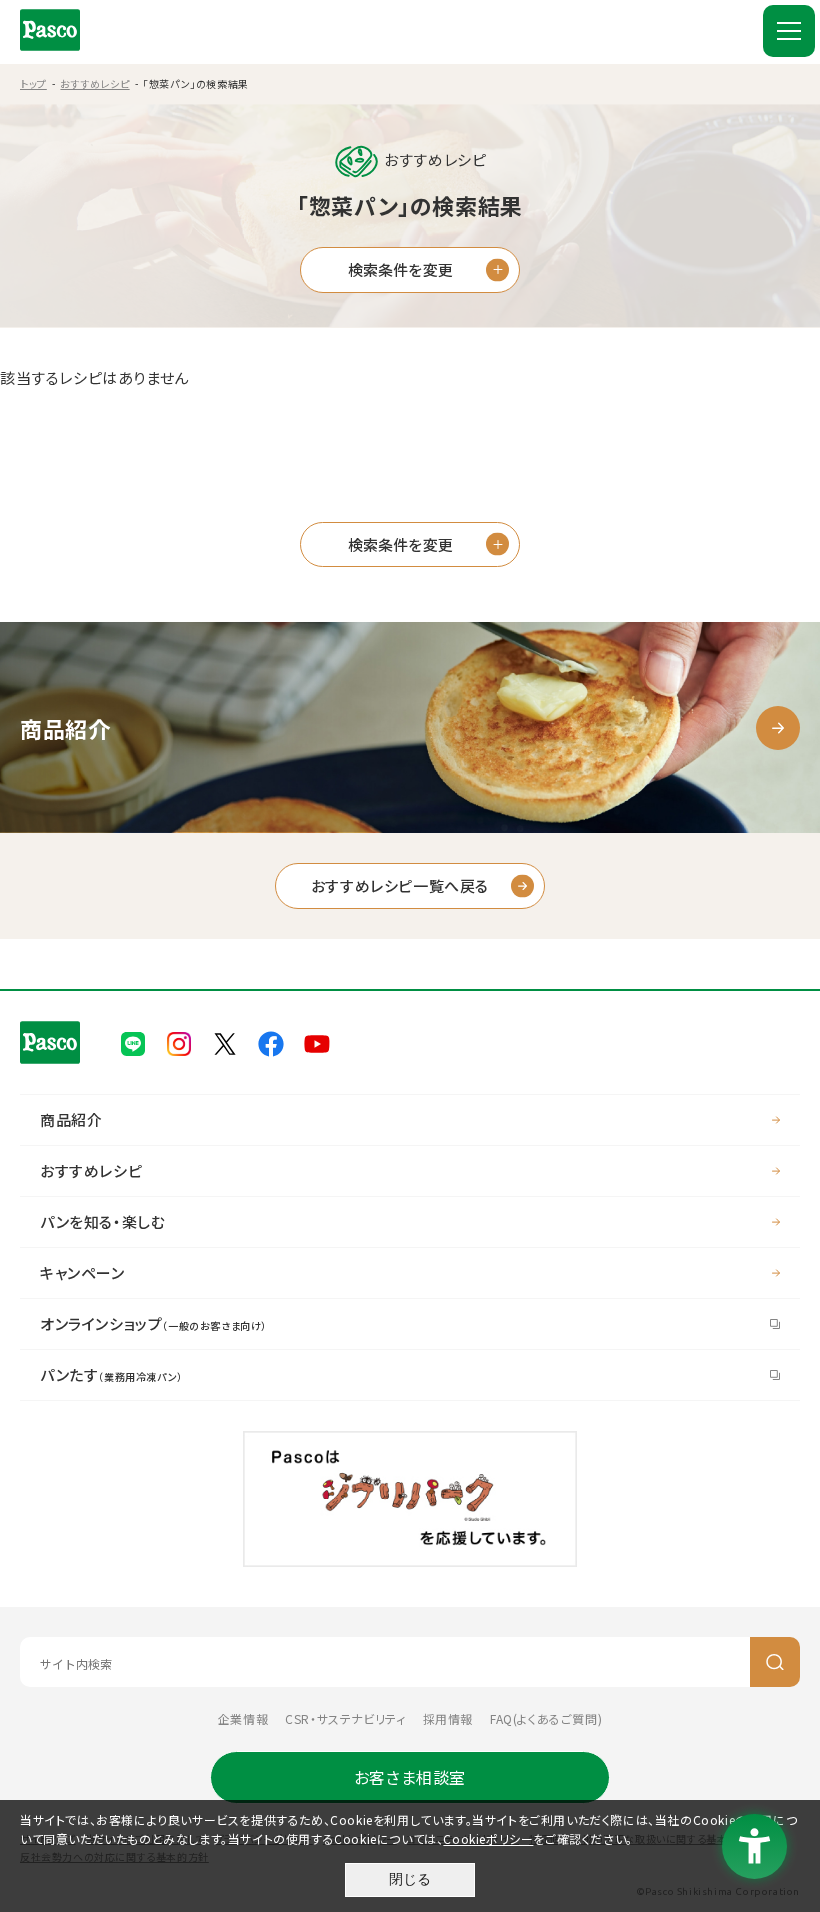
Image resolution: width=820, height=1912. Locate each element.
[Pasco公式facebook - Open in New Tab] (271, 1041)
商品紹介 (71, 1119)
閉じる (410, 1879)
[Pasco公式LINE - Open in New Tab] (133, 1041)
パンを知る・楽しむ (102, 1221)
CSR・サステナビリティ (345, 1718)
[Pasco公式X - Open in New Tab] (225, 1041)
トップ (33, 83)
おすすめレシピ (94, 83)
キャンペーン (82, 1272)
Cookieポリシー (488, 1838)
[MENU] (789, 31)
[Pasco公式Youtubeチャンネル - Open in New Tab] (317, 1041)
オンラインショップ (153, 1323)
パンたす (111, 1374)
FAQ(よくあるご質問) (546, 1718)
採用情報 (448, 1718)
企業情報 (243, 1718)
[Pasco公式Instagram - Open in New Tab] (179, 1041)
